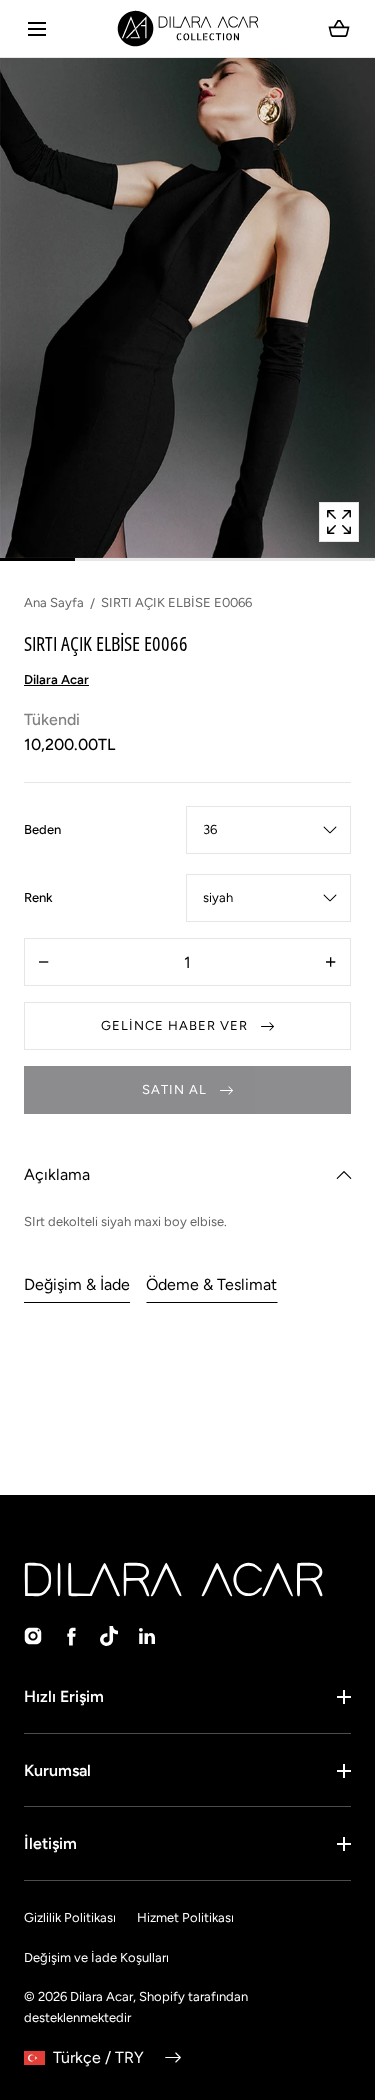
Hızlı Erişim (64, 1696)
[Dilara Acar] (187, 28)
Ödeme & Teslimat (211, 1284)
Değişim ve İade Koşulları (96, 1957)
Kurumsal (57, 1770)
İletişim (50, 1843)
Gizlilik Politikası (70, 1917)
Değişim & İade (77, 1284)
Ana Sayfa (54, 602)
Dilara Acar (101, 1996)
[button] (36, 28)
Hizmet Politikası (185, 1917)
